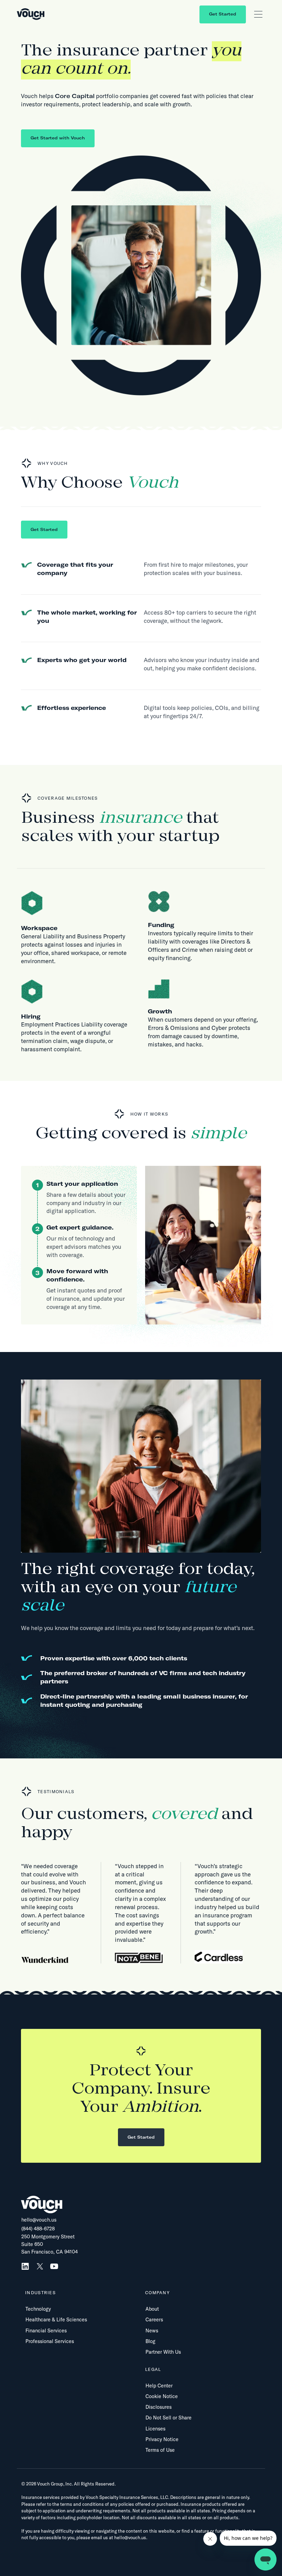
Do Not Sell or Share (169, 2418)
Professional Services (50, 2341)
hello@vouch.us (39, 2220)
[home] (31, 14)
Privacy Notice (162, 2439)
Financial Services (46, 2331)
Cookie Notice (162, 2396)
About (152, 2309)
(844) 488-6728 (38, 2229)
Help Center (159, 2386)
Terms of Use (160, 2450)
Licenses (155, 2429)
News (152, 2331)
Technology (38, 2309)
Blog (150, 2341)
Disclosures (159, 2407)
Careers (154, 2320)
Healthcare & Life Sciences (56, 2320)
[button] (258, 14)
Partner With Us (163, 2352)
